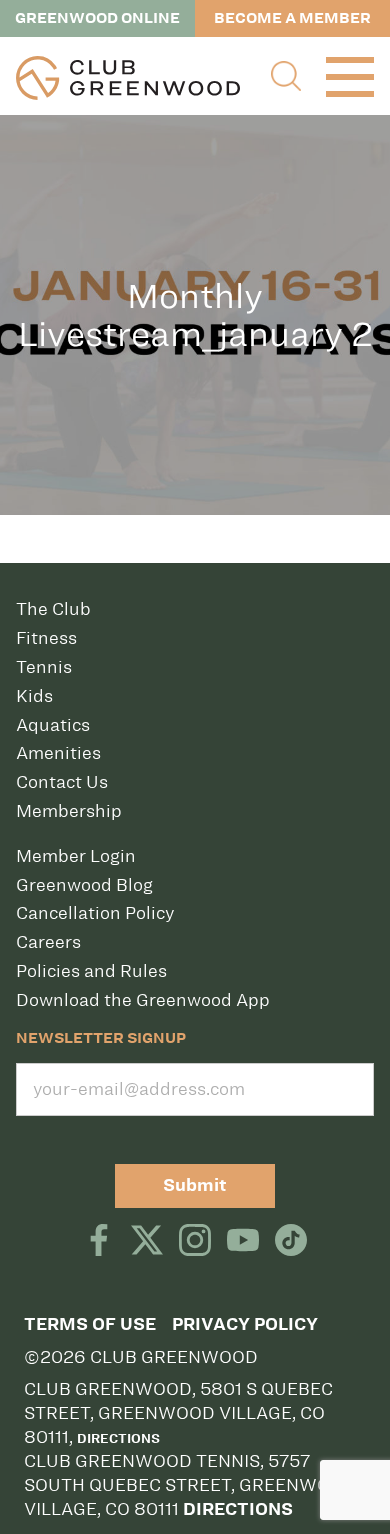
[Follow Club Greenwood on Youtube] (243, 1242)
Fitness (46, 638)
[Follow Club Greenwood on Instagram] (195, 1242)
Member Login (76, 856)
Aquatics (53, 725)
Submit (195, 1185)
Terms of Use (90, 1324)
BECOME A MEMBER (292, 18)
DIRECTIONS (238, 1509)
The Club (53, 609)
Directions (118, 1438)
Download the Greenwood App (143, 1000)
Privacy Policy (245, 1324)
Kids (34, 696)
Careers (48, 942)
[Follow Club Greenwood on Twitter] (147, 1242)
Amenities (58, 753)
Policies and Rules (91, 971)
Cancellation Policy (95, 913)
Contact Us (62, 782)
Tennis (44, 667)
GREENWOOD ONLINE (97, 18)
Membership (69, 811)
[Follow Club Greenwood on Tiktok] (291, 1242)
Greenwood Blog (84, 885)
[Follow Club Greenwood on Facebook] (99, 1242)
